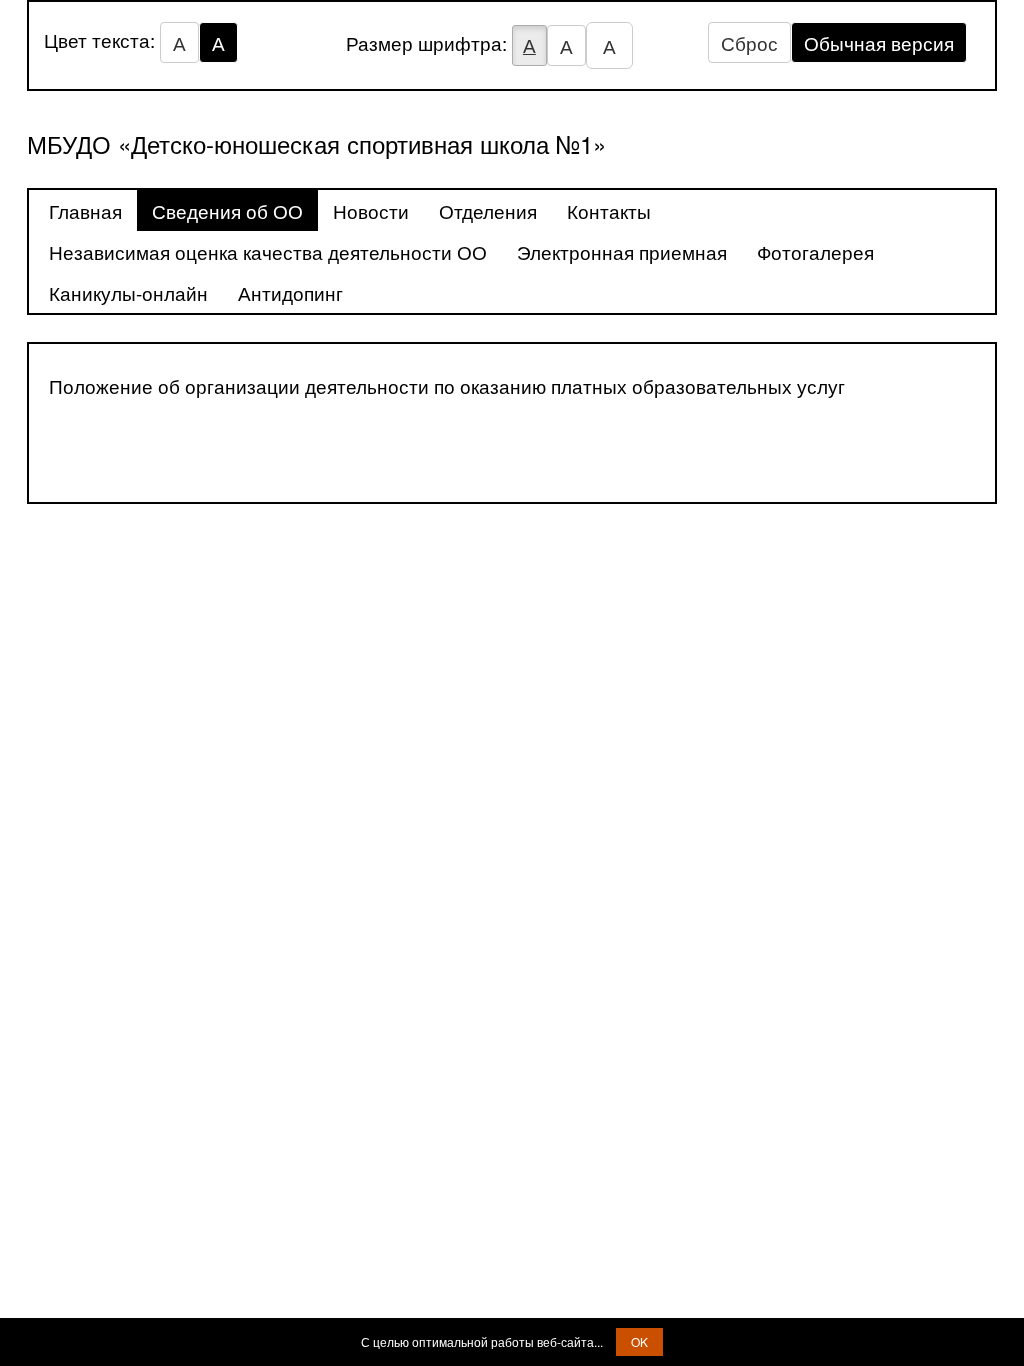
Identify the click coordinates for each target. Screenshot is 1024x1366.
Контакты (609, 210)
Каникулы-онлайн (128, 292)
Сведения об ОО (227, 210)
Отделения (488, 210)
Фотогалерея (815, 251)
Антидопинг (290, 292)
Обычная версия (879, 42)
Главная (85, 210)
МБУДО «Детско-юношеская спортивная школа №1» (316, 143)
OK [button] (639, 1341)
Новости (371, 210)
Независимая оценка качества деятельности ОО (268, 251)
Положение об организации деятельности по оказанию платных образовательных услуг (447, 385)
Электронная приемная (622, 251)
